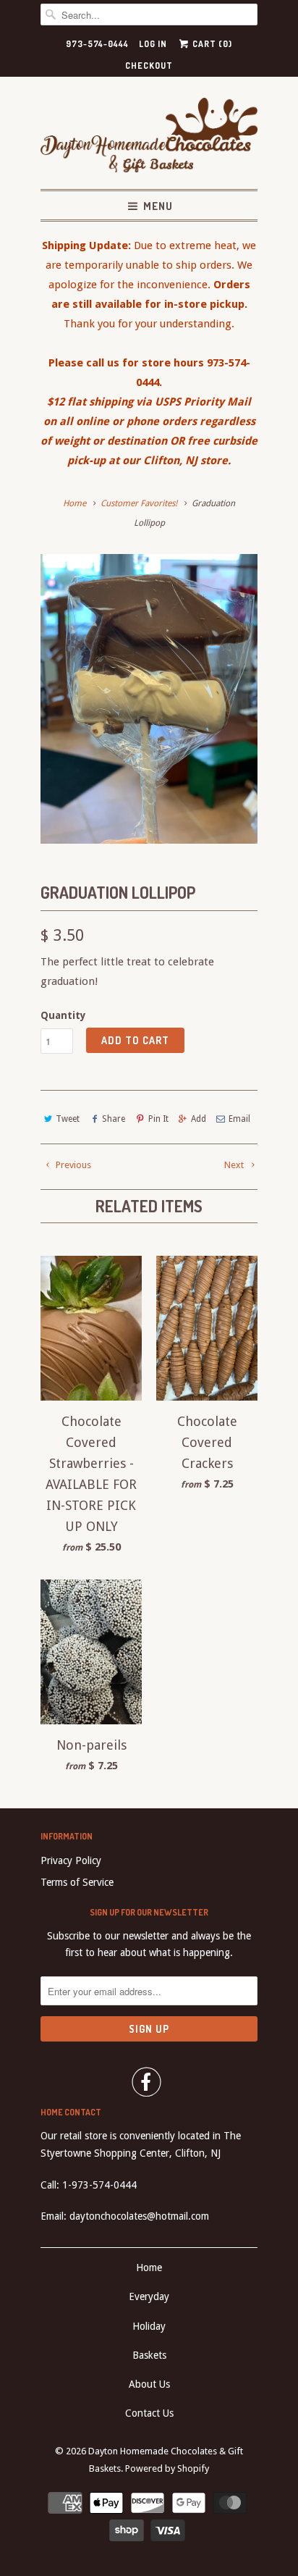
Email (239, 1119)
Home (149, 2267)
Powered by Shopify (167, 2468)
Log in (153, 44)
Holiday (149, 2326)
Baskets (149, 2355)
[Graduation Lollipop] (149, 699)
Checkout (149, 66)
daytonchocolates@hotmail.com (139, 2216)
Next (235, 1165)
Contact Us (149, 2413)
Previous (72, 1165)
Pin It (158, 1119)
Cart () (211, 44)
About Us (149, 2384)
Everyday (149, 2296)
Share (114, 1119)
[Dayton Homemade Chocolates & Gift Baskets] (149, 138)
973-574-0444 (97, 44)
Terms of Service (77, 1882)
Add (199, 1119)
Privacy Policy (71, 1860)
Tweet (68, 1119)
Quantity (63, 1015)
